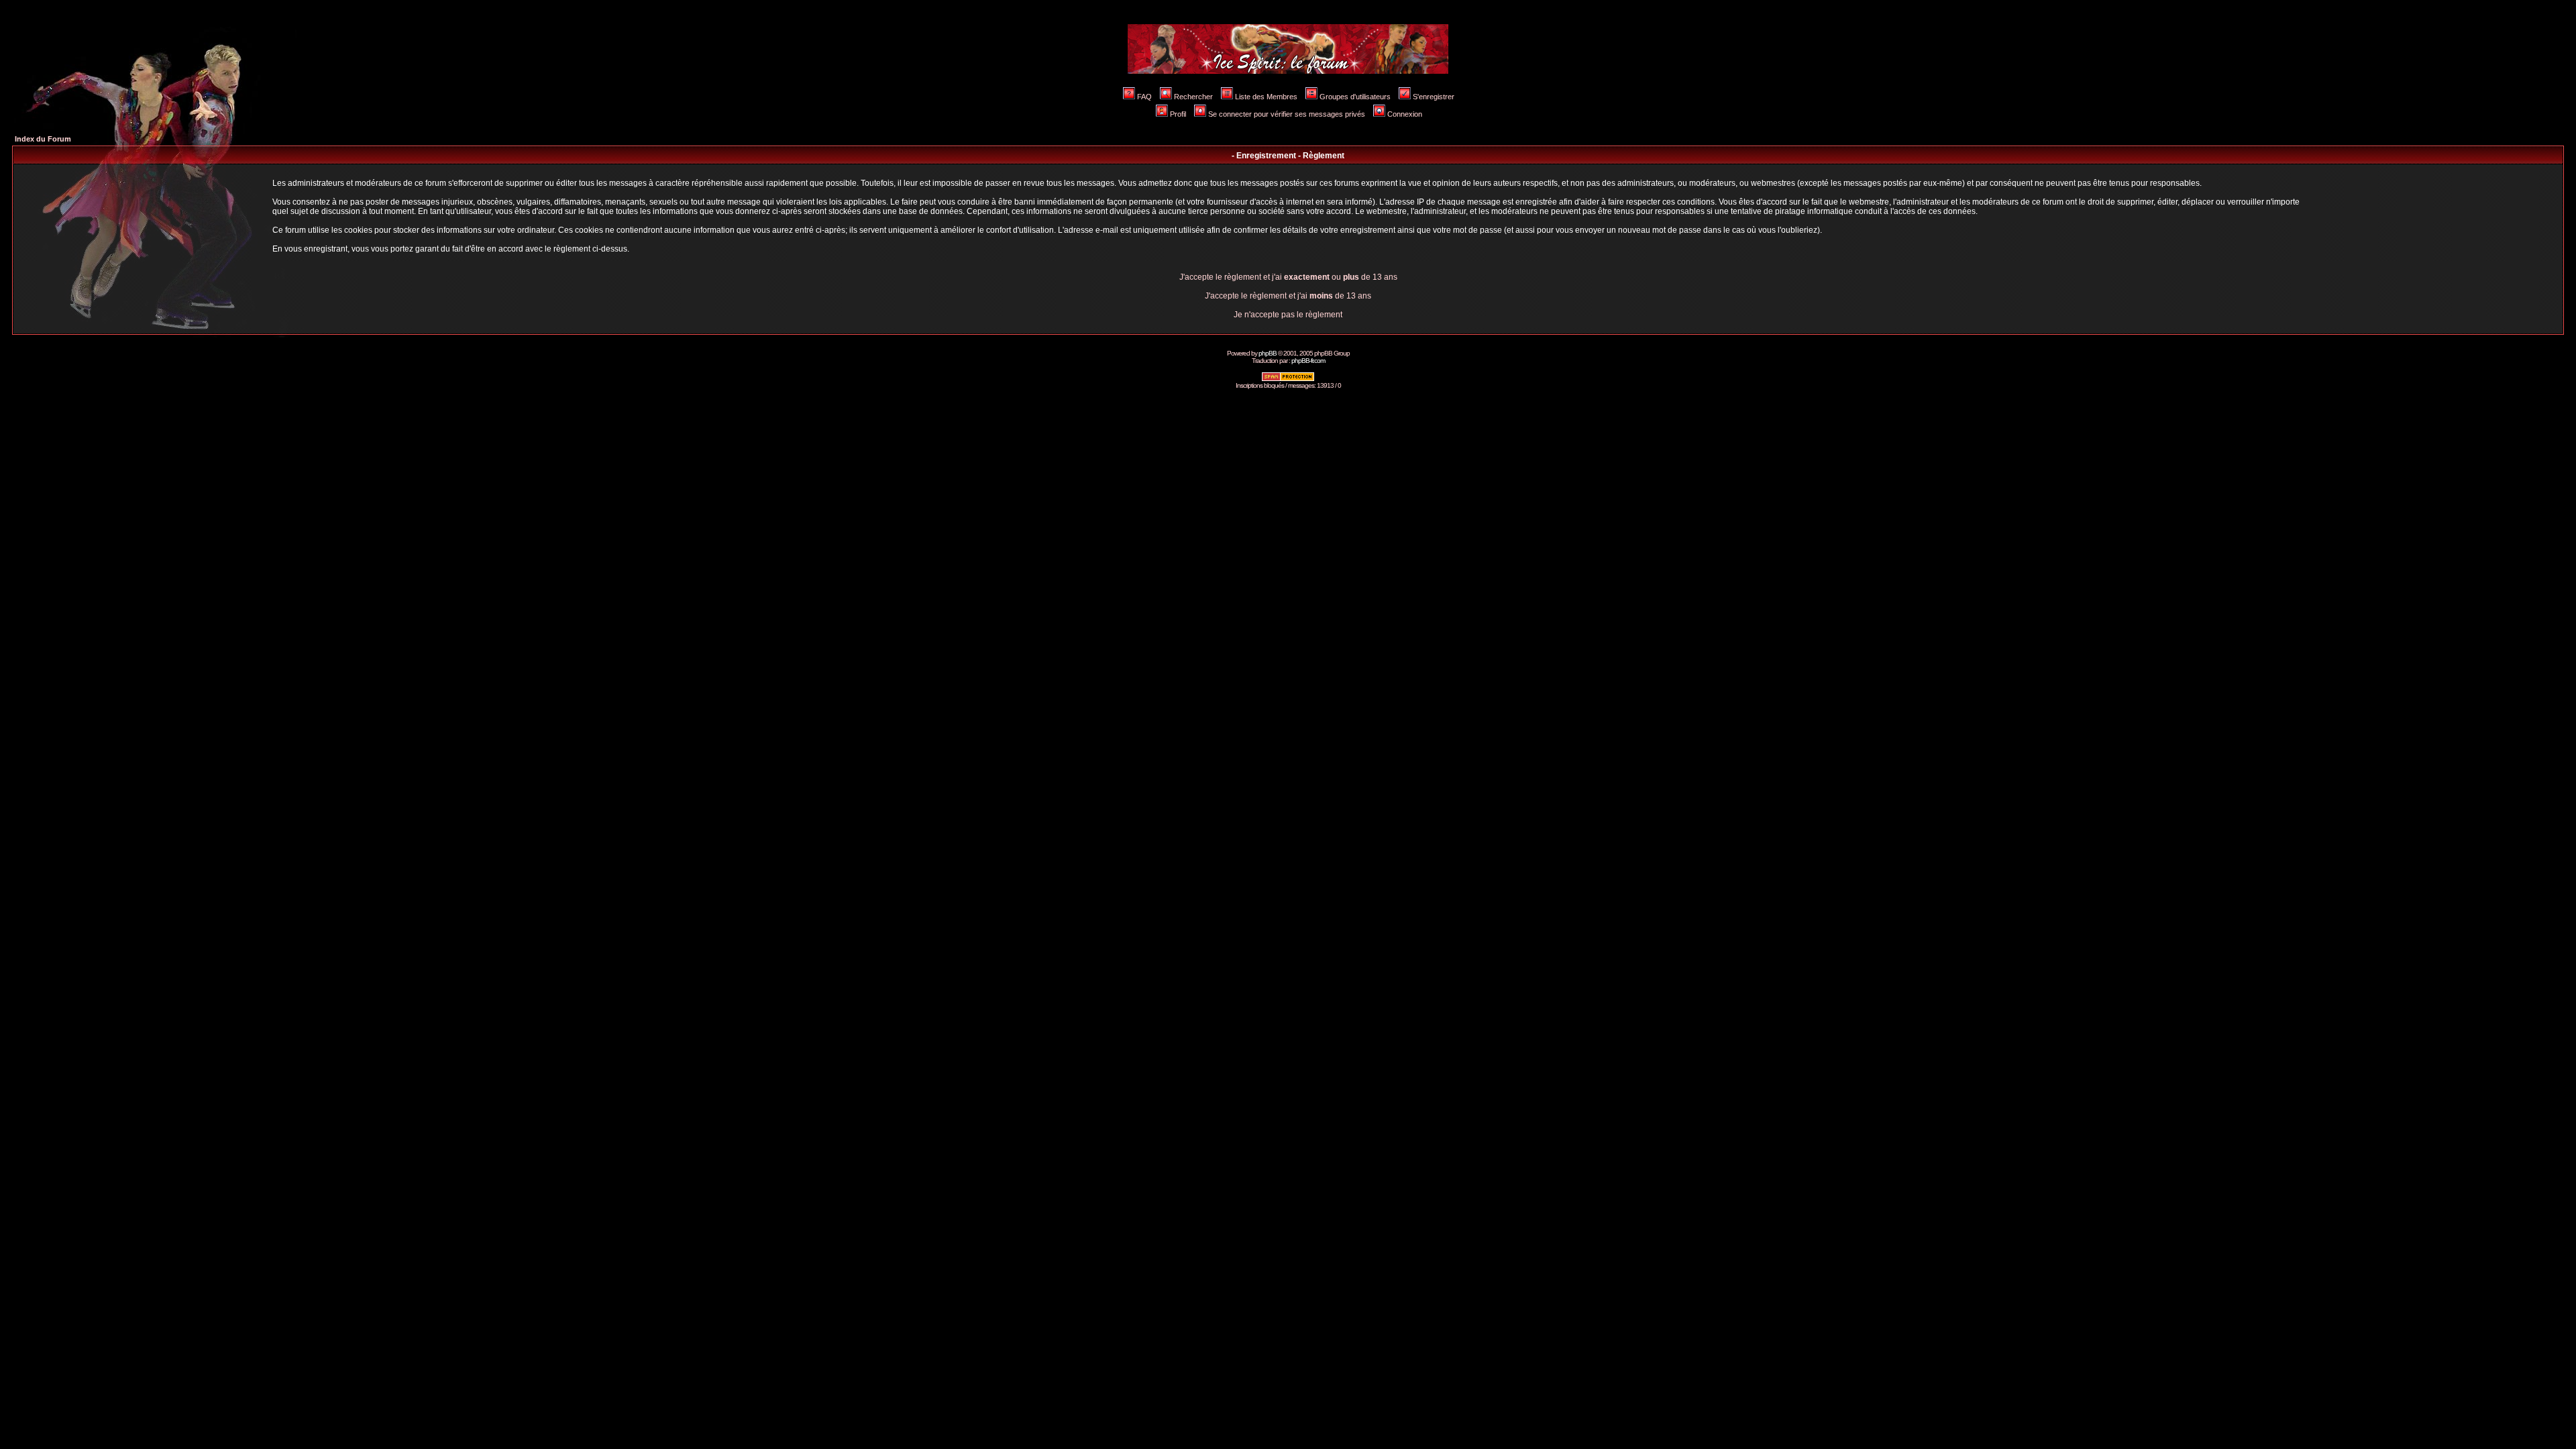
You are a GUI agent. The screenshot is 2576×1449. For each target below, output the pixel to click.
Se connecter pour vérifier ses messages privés (1287, 114)
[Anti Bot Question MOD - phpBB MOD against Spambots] (1288, 379)
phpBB (1268, 353)
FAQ (1144, 97)
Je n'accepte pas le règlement (1288, 315)
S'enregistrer (1434, 97)
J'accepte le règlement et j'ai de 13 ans (1288, 296)
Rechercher (1193, 97)
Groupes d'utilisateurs (1355, 97)
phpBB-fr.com (1308, 361)
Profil (1178, 114)
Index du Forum (43, 139)
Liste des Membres (1266, 97)
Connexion (1405, 114)
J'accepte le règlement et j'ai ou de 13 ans (1288, 277)
